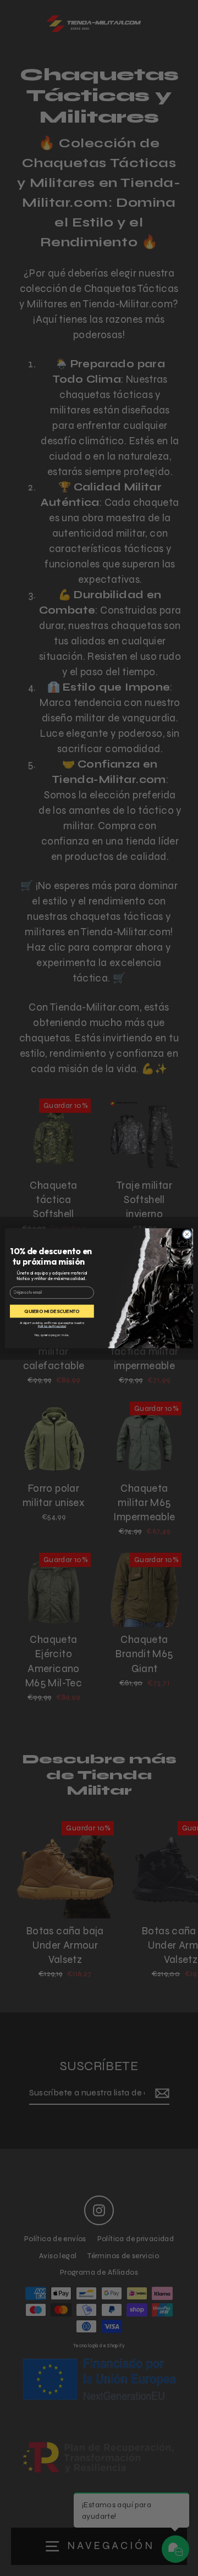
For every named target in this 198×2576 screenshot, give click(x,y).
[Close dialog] (187, 1234)
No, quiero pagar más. (52, 1334)
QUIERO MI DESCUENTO (52, 1311)
